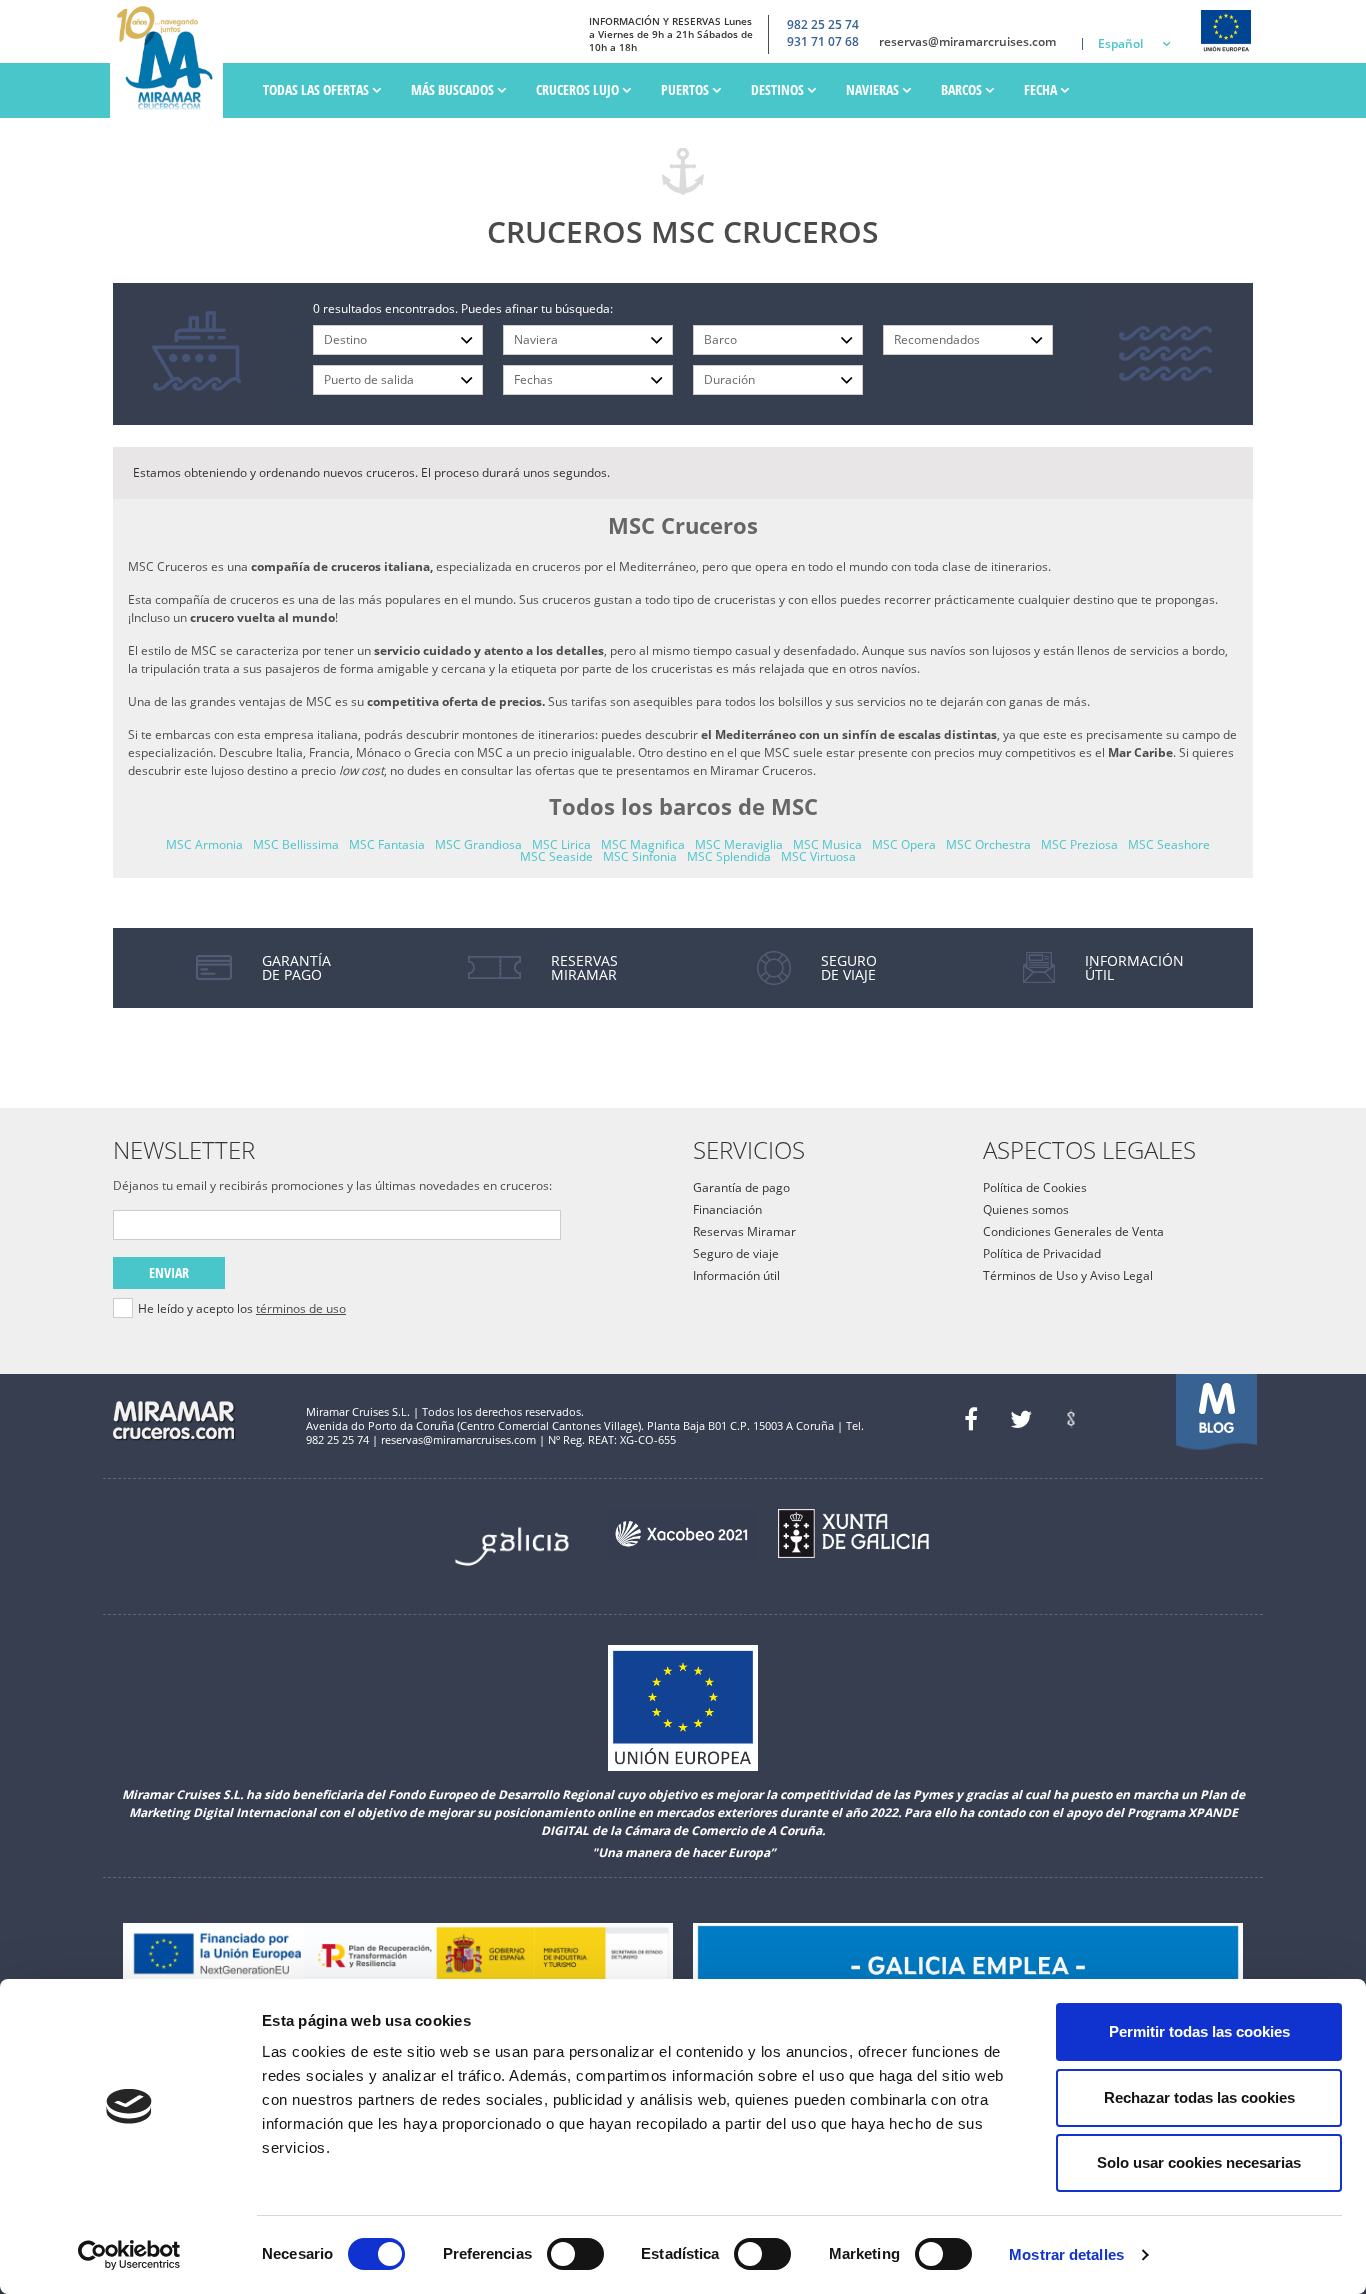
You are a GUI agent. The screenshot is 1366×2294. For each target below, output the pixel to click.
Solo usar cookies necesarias (1199, 2162)
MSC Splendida (729, 856)
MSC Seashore (1169, 844)
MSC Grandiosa (478, 844)
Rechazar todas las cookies (1199, 2097)
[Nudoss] (1071, 1419)
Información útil (736, 1275)
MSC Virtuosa (818, 856)
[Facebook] (971, 1419)
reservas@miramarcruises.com (967, 42)
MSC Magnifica (643, 844)
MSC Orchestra (988, 844)
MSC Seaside (556, 856)
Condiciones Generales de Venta (1073, 1231)
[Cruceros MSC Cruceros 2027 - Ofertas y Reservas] (171, 59)
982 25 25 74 (823, 25)
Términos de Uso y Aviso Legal (1068, 1275)
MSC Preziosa (1079, 844)
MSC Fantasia (387, 844)
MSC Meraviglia (739, 844)
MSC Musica (827, 844)
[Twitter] (1021, 1419)
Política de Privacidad (1042, 1253)
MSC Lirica (561, 844)
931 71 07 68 (823, 42)
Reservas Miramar (744, 1231)
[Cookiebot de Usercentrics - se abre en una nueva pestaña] (129, 2255)
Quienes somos (1026, 1209)
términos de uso (301, 1308)
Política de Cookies (1035, 1187)
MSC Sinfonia (640, 856)
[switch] (575, 2254)
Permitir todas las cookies (1199, 2031)
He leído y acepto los (242, 1309)
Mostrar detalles (1066, 2254)
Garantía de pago (741, 1187)
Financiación (727, 1209)
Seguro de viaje (736, 1253)
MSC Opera (904, 844)
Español (1120, 43)
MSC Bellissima (296, 844)
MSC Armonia (204, 844)
